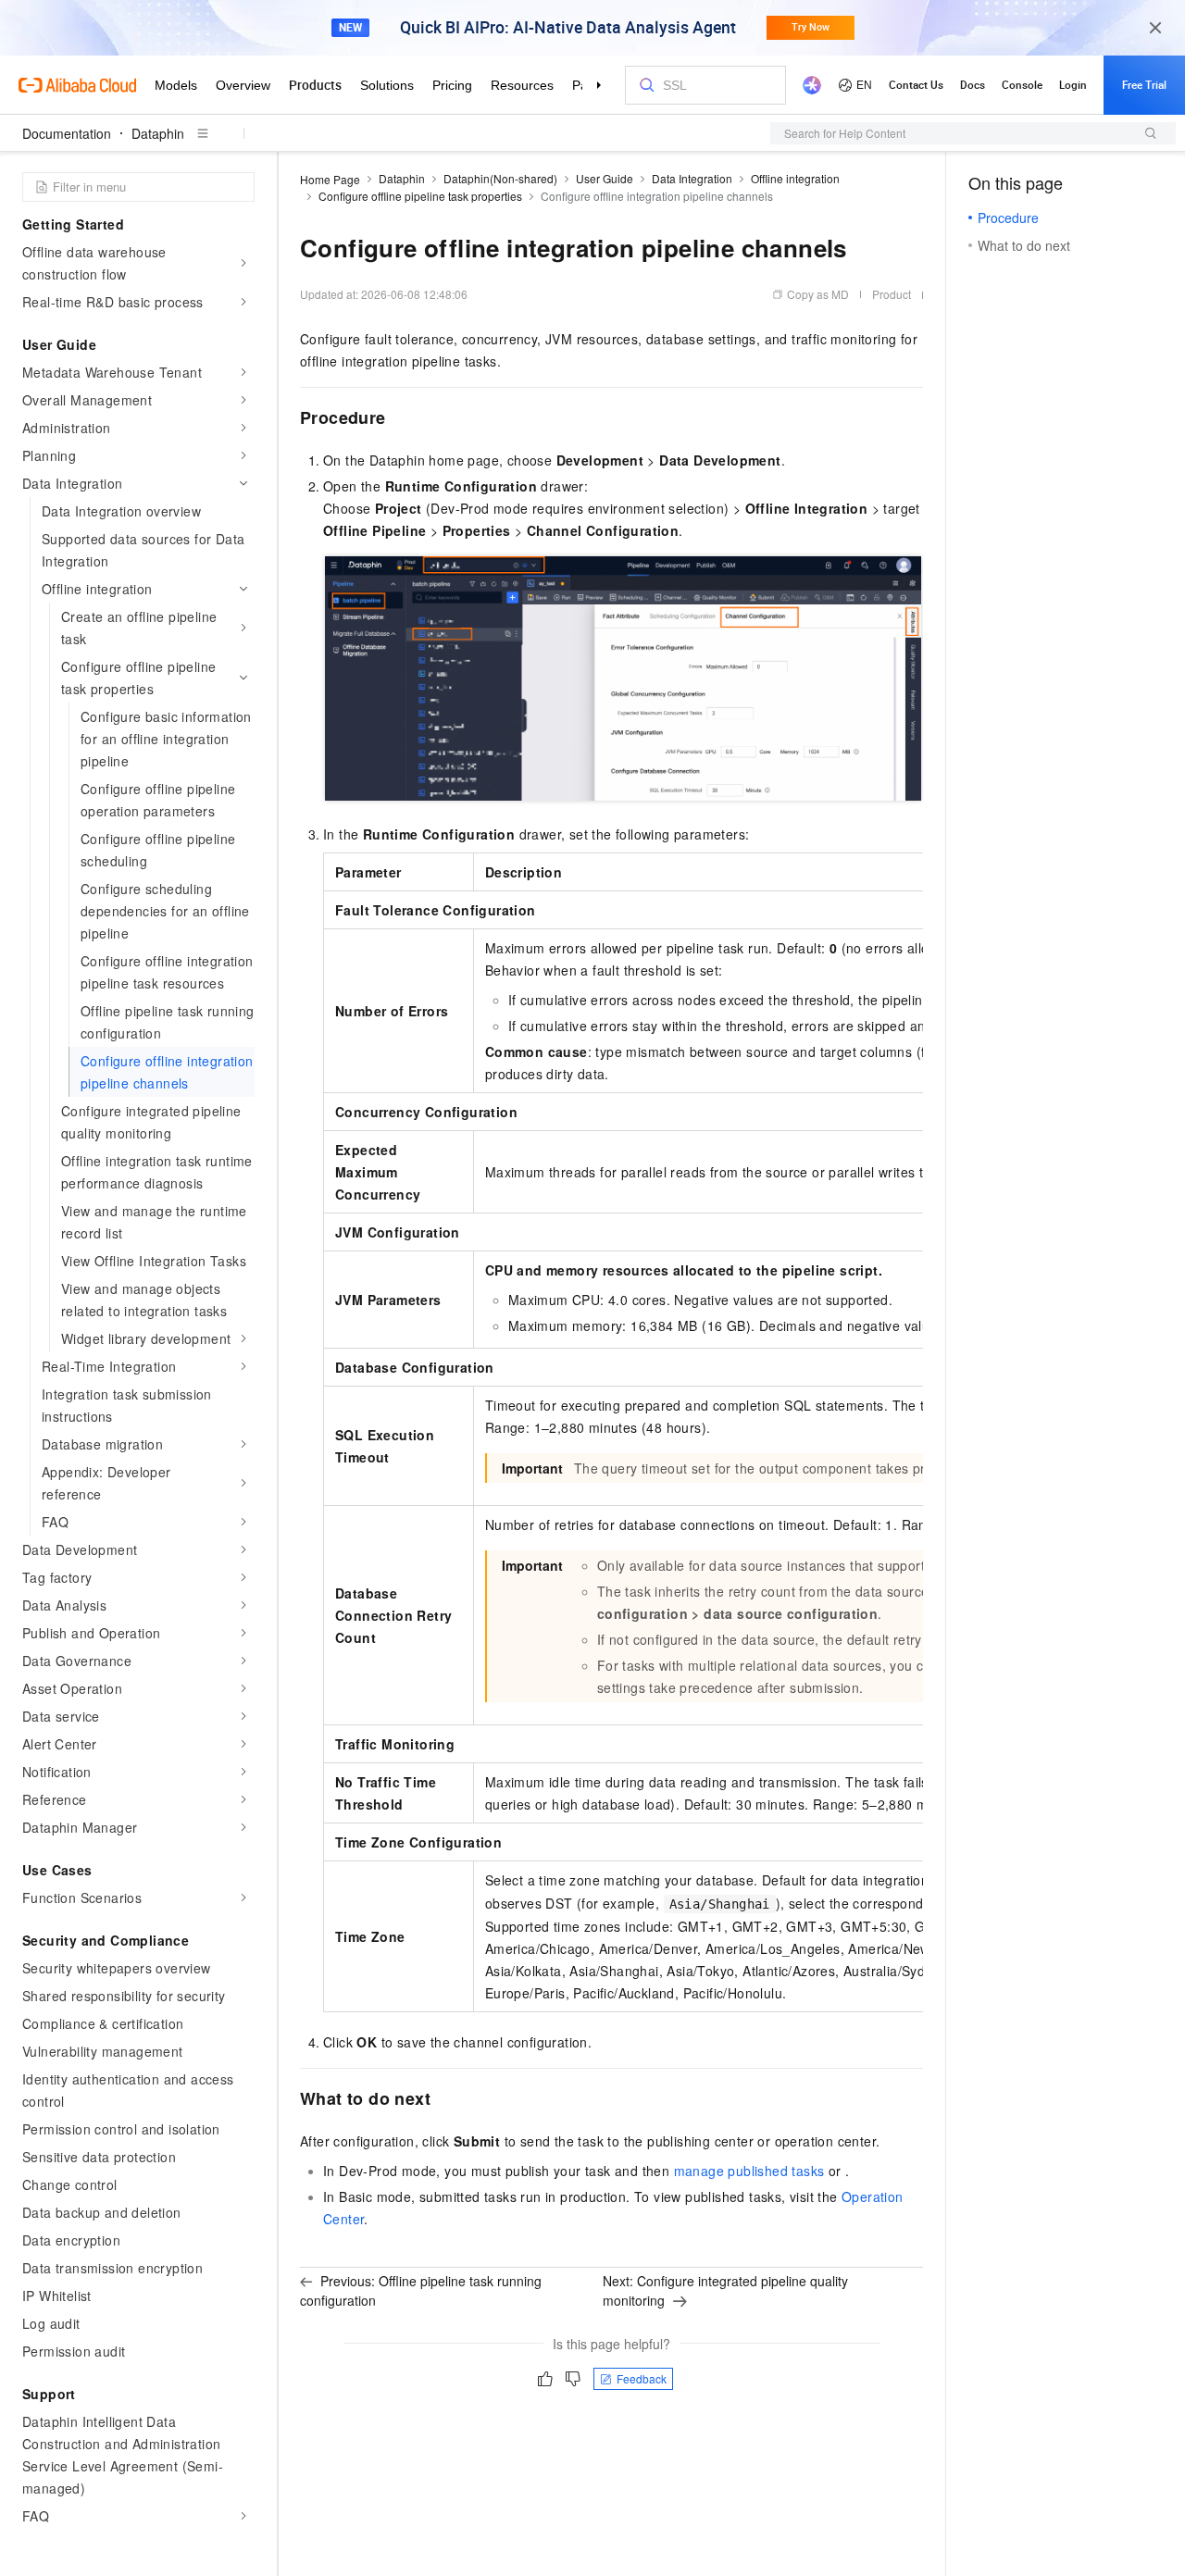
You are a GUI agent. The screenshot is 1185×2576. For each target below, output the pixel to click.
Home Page (330, 179)
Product (892, 294)
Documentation (67, 133)
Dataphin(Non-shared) (500, 178)
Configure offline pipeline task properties (420, 196)
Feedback (642, 2378)
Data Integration (692, 178)
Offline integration (795, 178)
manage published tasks (749, 2171)
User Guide (605, 178)
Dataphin (158, 133)
